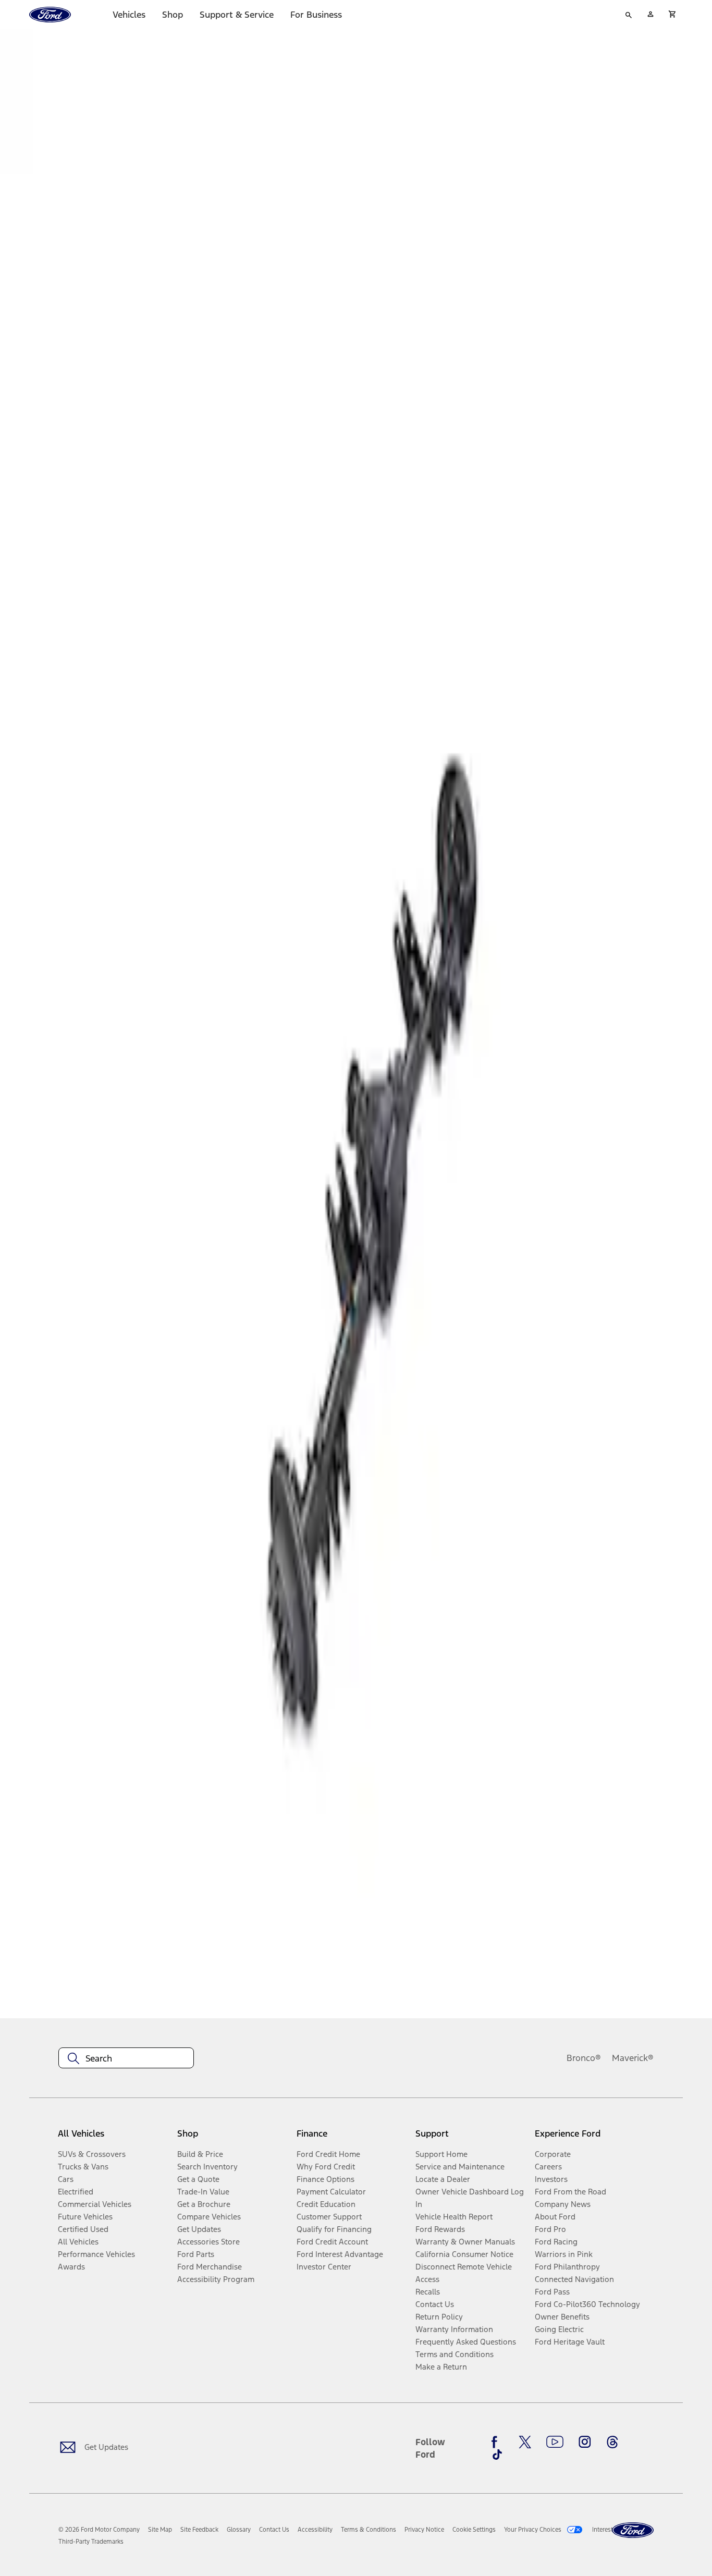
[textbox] (126, 2058)
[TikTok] (497, 2455)
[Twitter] (525, 2442)
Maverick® (633, 2058)
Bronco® (584, 2058)
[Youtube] (555, 2442)
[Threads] (612, 2442)
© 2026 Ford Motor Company (99, 2530)
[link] (160, 2530)
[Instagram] (585, 2442)
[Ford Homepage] (633, 2530)
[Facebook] (497, 2442)
